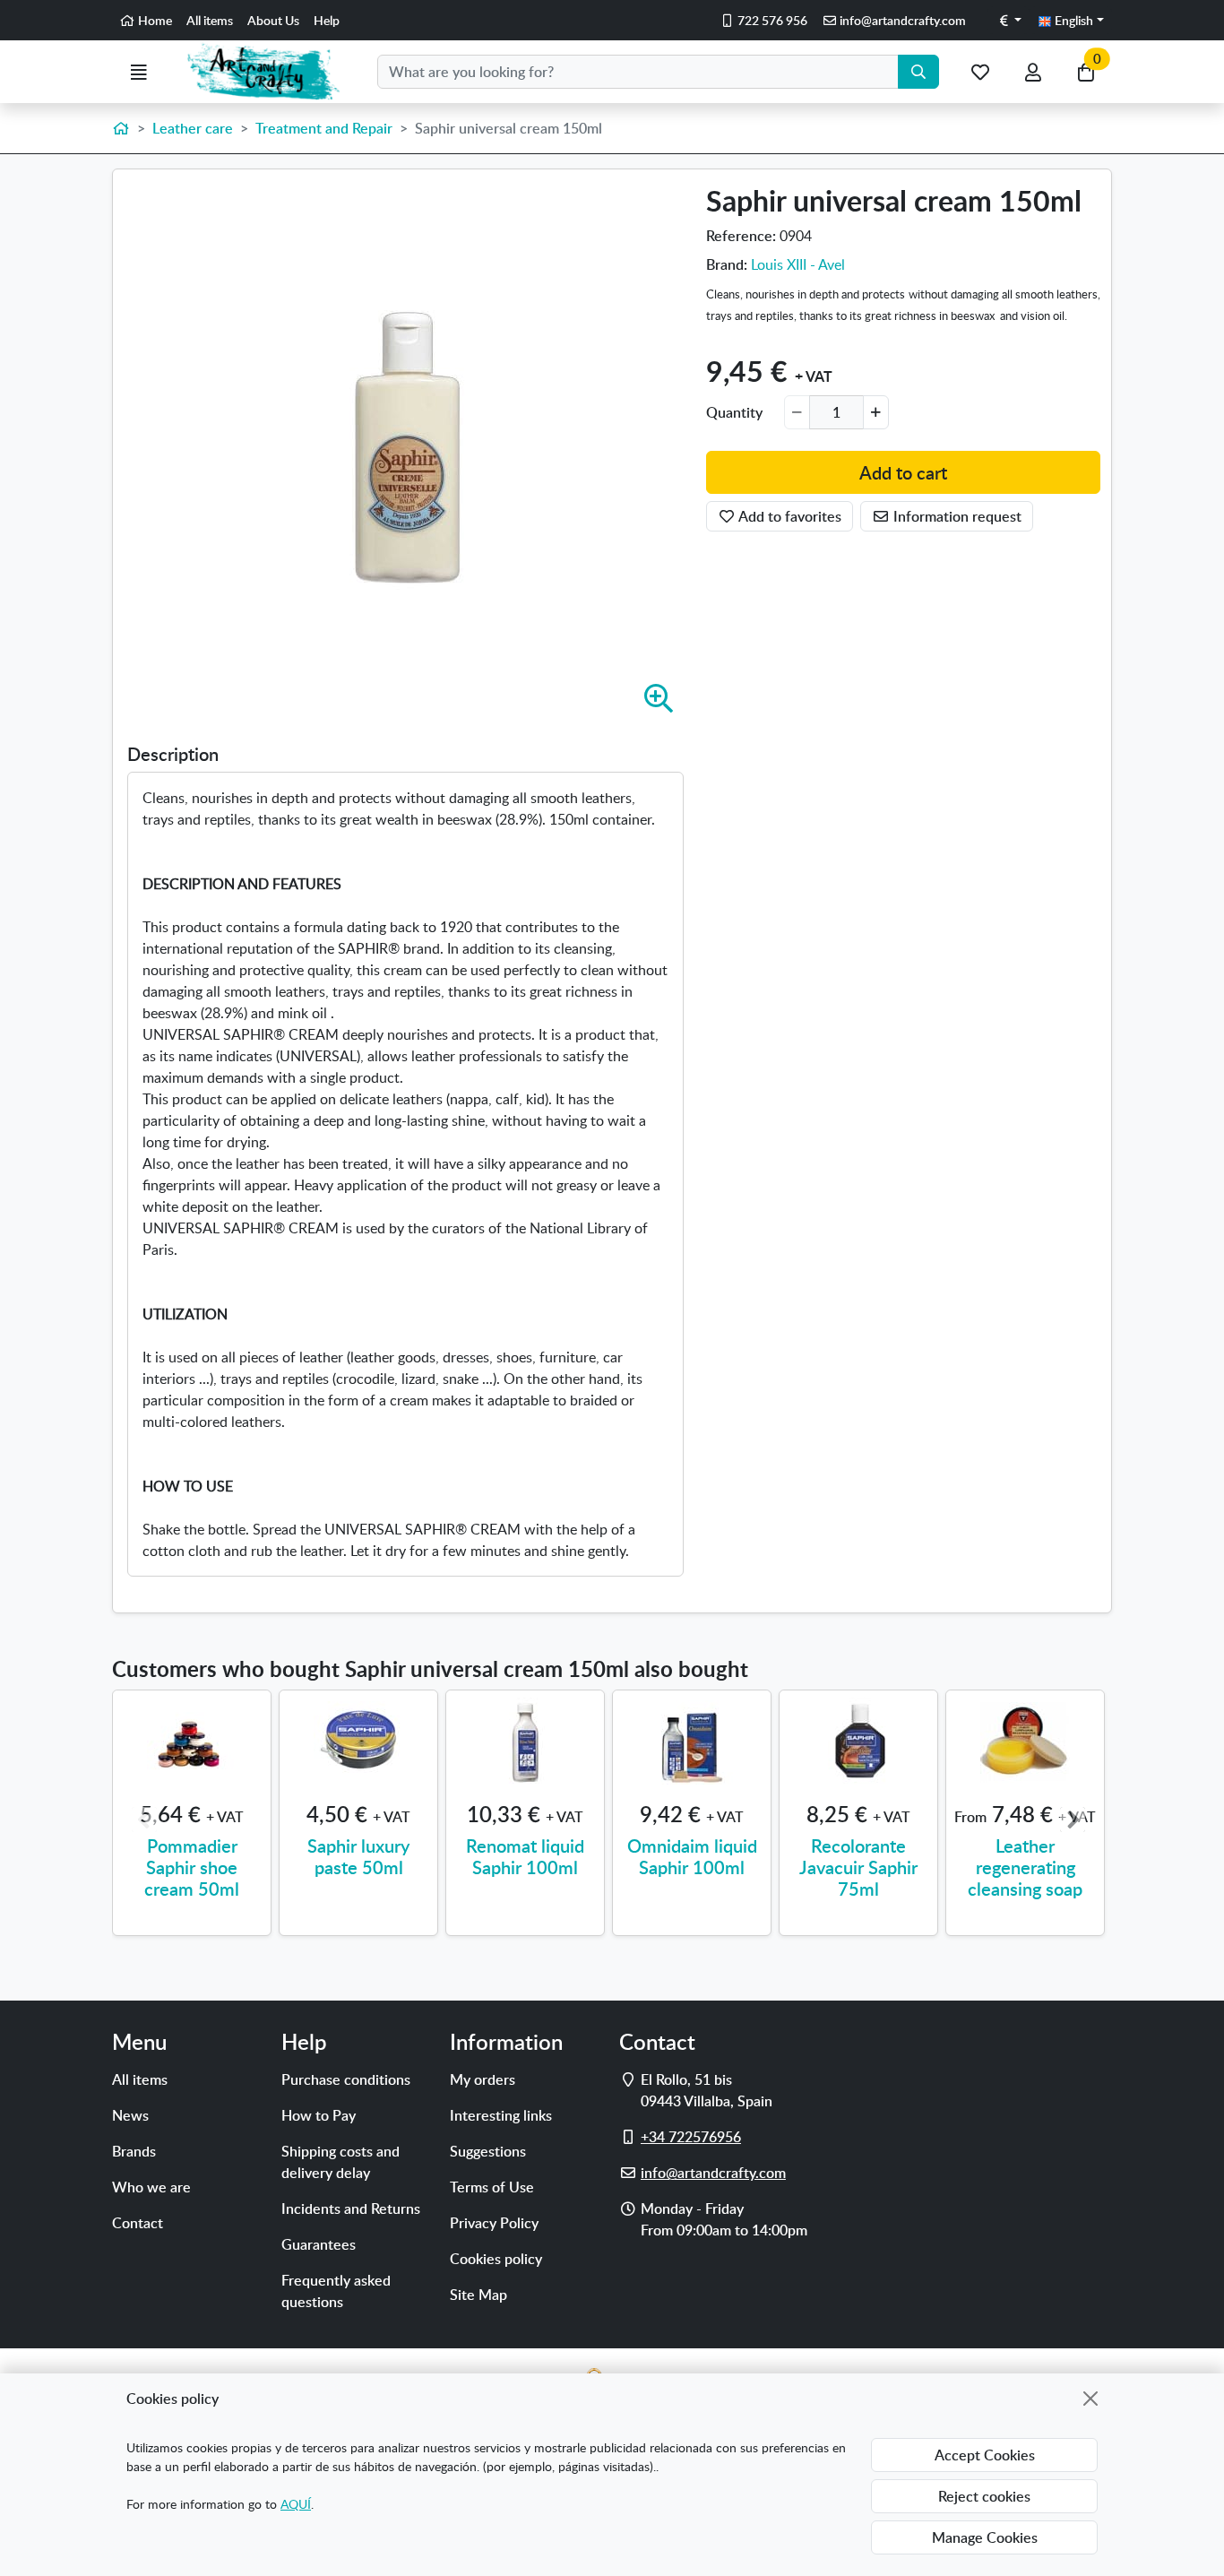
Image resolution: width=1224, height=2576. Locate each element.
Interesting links (501, 2115)
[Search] (918, 72)
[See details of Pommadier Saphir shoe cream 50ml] (192, 1742)
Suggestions (488, 2151)
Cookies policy (496, 2259)
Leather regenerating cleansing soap (1025, 1867)
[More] (876, 413)
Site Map (478, 2295)
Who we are (151, 2187)
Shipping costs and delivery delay (340, 2162)
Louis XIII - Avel (798, 264)
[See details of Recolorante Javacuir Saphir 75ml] (858, 1742)
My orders (483, 2079)
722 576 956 (771, 20)
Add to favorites (789, 517)
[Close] (1090, 2399)
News (130, 2115)
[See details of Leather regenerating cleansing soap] (1025, 1742)
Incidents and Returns (351, 2209)
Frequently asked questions (336, 2291)
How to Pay (319, 2115)
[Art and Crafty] (271, 72)
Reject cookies (984, 2496)
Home (154, 20)
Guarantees (319, 2244)
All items (210, 20)
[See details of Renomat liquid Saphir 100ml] (525, 1742)
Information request (956, 517)
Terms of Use (492, 2187)
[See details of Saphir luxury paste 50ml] (358, 1742)
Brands (134, 2151)
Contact (138, 2223)
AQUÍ (296, 2504)
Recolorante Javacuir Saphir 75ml (858, 1867)
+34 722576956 (691, 2137)
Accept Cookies (985, 2455)
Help (327, 20)
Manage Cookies (985, 2537)
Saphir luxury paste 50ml (358, 1856)
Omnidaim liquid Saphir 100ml (692, 1856)
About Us (273, 20)
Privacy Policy (494, 2223)
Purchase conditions (346, 2079)
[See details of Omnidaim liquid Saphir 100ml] (692, 1742)
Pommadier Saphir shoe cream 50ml (192, 1867)
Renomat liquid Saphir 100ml (525, 1856)
